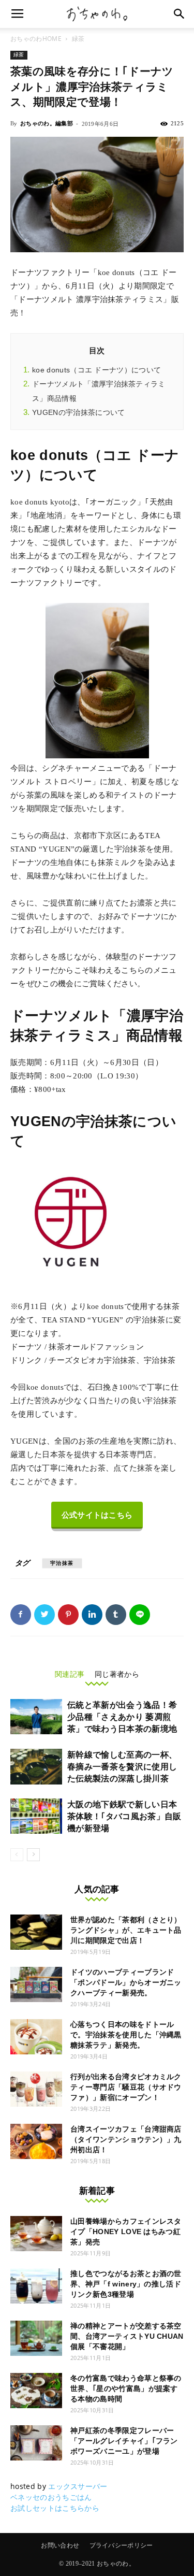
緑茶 (78, 39)
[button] (180, 14)
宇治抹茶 (62, 1563)
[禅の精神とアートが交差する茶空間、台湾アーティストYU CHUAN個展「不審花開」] (36, 2338)
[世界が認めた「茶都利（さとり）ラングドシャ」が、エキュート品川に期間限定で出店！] (36, 1932)
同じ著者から (117, 1674)
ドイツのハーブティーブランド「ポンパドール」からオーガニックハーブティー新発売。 (126, 1982)
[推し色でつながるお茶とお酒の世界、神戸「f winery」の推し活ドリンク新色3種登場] (36, 2286)
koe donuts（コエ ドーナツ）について (96, 370)
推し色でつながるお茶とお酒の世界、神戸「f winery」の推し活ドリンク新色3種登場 (126, 2284)
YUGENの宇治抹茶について (78, 412)
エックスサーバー (78, 2486)
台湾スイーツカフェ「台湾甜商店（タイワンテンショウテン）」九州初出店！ (126, 2139)
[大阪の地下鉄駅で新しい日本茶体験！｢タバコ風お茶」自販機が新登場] (36, 1816)
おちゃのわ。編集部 (47, 123)
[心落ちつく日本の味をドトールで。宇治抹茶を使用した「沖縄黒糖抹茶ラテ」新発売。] (36, 2037)
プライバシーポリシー (121, 2545)
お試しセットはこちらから (55, 2508)
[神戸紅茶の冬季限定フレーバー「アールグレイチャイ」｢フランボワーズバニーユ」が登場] (36, 2443)
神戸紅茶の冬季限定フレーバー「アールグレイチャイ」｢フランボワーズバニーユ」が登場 (124, 2441)
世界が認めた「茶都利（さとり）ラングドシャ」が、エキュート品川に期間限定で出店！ (126, 1930)
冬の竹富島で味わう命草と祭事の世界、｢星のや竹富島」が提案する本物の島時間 (126, 2388)
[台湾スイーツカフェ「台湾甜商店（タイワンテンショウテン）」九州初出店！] (36, 2142)
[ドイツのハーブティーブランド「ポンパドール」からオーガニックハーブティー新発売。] (36, 1985)
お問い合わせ (60, 2545)
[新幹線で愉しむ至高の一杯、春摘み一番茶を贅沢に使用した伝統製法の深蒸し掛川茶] (36, 1767)
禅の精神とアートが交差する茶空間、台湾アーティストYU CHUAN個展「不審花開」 (127, 2336)
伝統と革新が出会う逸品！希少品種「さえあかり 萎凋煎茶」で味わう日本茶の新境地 (122, 1717)
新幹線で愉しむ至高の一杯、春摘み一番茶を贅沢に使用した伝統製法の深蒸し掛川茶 (122, 1767)
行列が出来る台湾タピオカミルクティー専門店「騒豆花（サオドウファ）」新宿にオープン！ (126, 2087)
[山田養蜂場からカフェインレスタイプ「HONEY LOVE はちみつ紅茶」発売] (36, 2234)
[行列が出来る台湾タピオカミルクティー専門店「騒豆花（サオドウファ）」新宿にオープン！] (36, 2089)
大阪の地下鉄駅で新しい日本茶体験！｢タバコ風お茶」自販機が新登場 (124, 1816)
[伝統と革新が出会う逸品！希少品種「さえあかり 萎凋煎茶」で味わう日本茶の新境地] (36, 1717)
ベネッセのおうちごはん (51, 2497)
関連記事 (70, 1674)
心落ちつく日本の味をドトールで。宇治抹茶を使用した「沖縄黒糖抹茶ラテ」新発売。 (126, 2035)
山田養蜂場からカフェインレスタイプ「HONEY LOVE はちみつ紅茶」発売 (126, 2232)
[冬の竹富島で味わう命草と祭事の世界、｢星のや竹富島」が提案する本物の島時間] (36, 2391)
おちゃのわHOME (36, 39)
